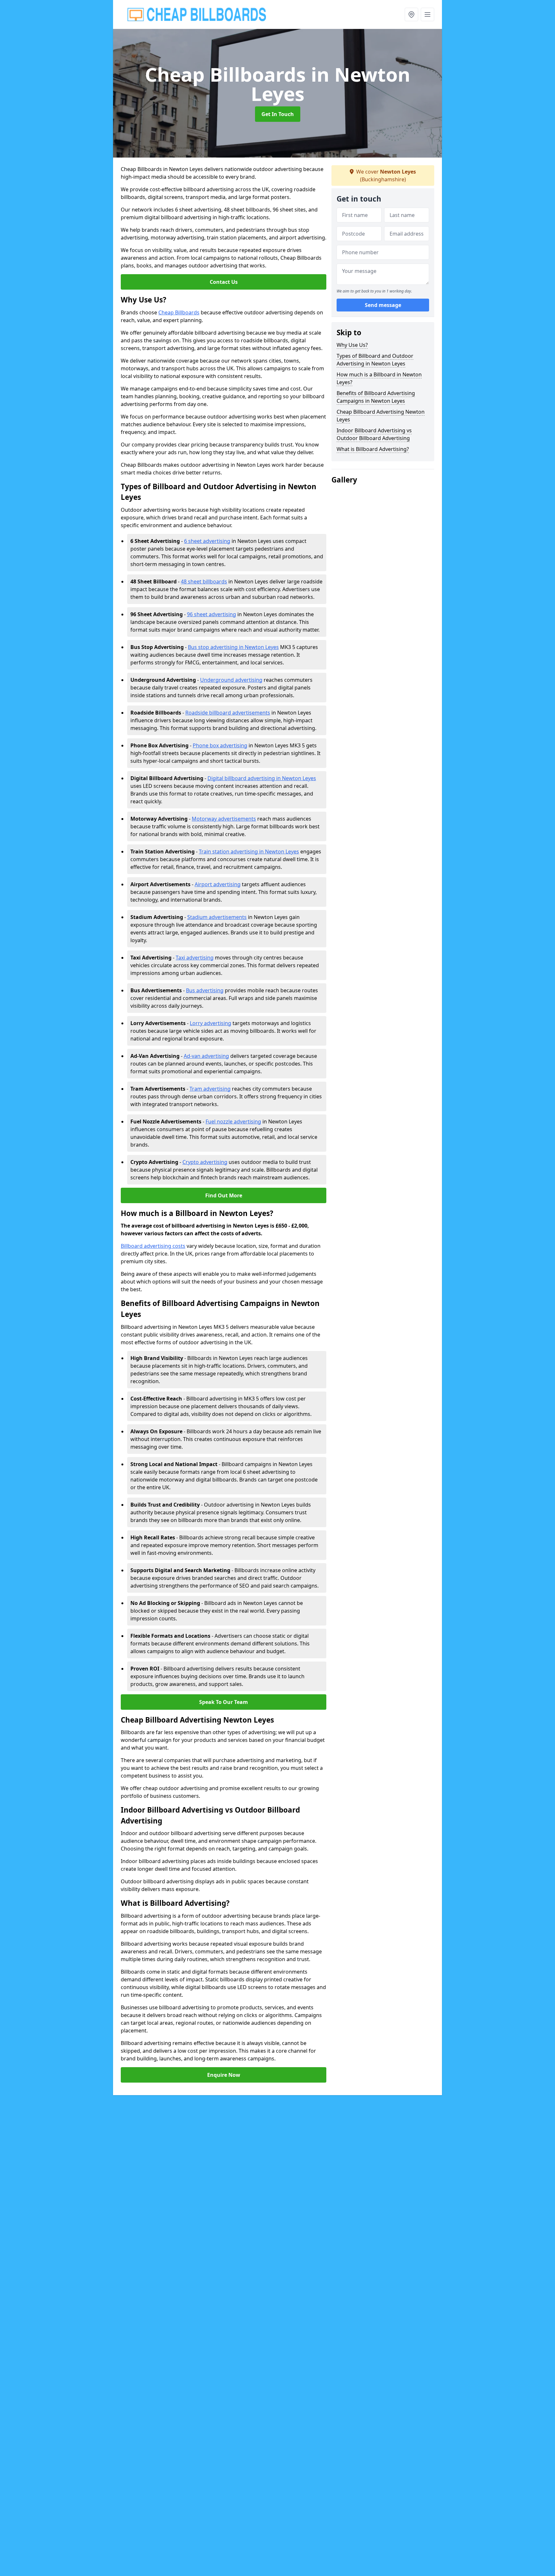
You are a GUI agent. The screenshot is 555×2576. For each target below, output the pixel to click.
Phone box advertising (220, 745)
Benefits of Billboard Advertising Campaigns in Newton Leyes (376, 397)
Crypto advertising (205, 1162)
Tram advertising (210, 1089)
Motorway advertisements (224, 819)
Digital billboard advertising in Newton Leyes (262, 778)
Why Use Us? (352, 345)
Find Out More (224, 1195)
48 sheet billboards (204, 581)
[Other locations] (411, 14)
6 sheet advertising (207, 541)
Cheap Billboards (179, 312)
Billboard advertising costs (153, 1246)
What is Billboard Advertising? (373, 449)
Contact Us (224, 282)
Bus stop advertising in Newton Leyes (233, 647)
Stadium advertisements (217, 917)
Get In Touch (278, 114)
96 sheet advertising (211, 614)
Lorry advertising (211, 1023)
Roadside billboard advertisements (228, 713)
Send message (383, 305)
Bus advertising (205, 990)
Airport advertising (218, 884)
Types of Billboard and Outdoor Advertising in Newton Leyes (375, 360)
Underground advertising (231, 680)
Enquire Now (224, 2075)
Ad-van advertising (206, 1056)
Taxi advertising (195, 958)
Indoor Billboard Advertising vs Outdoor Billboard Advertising (374, 434)
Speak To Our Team (224, 1702)
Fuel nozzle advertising (233, 1121)
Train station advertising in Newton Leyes (249, 851)
